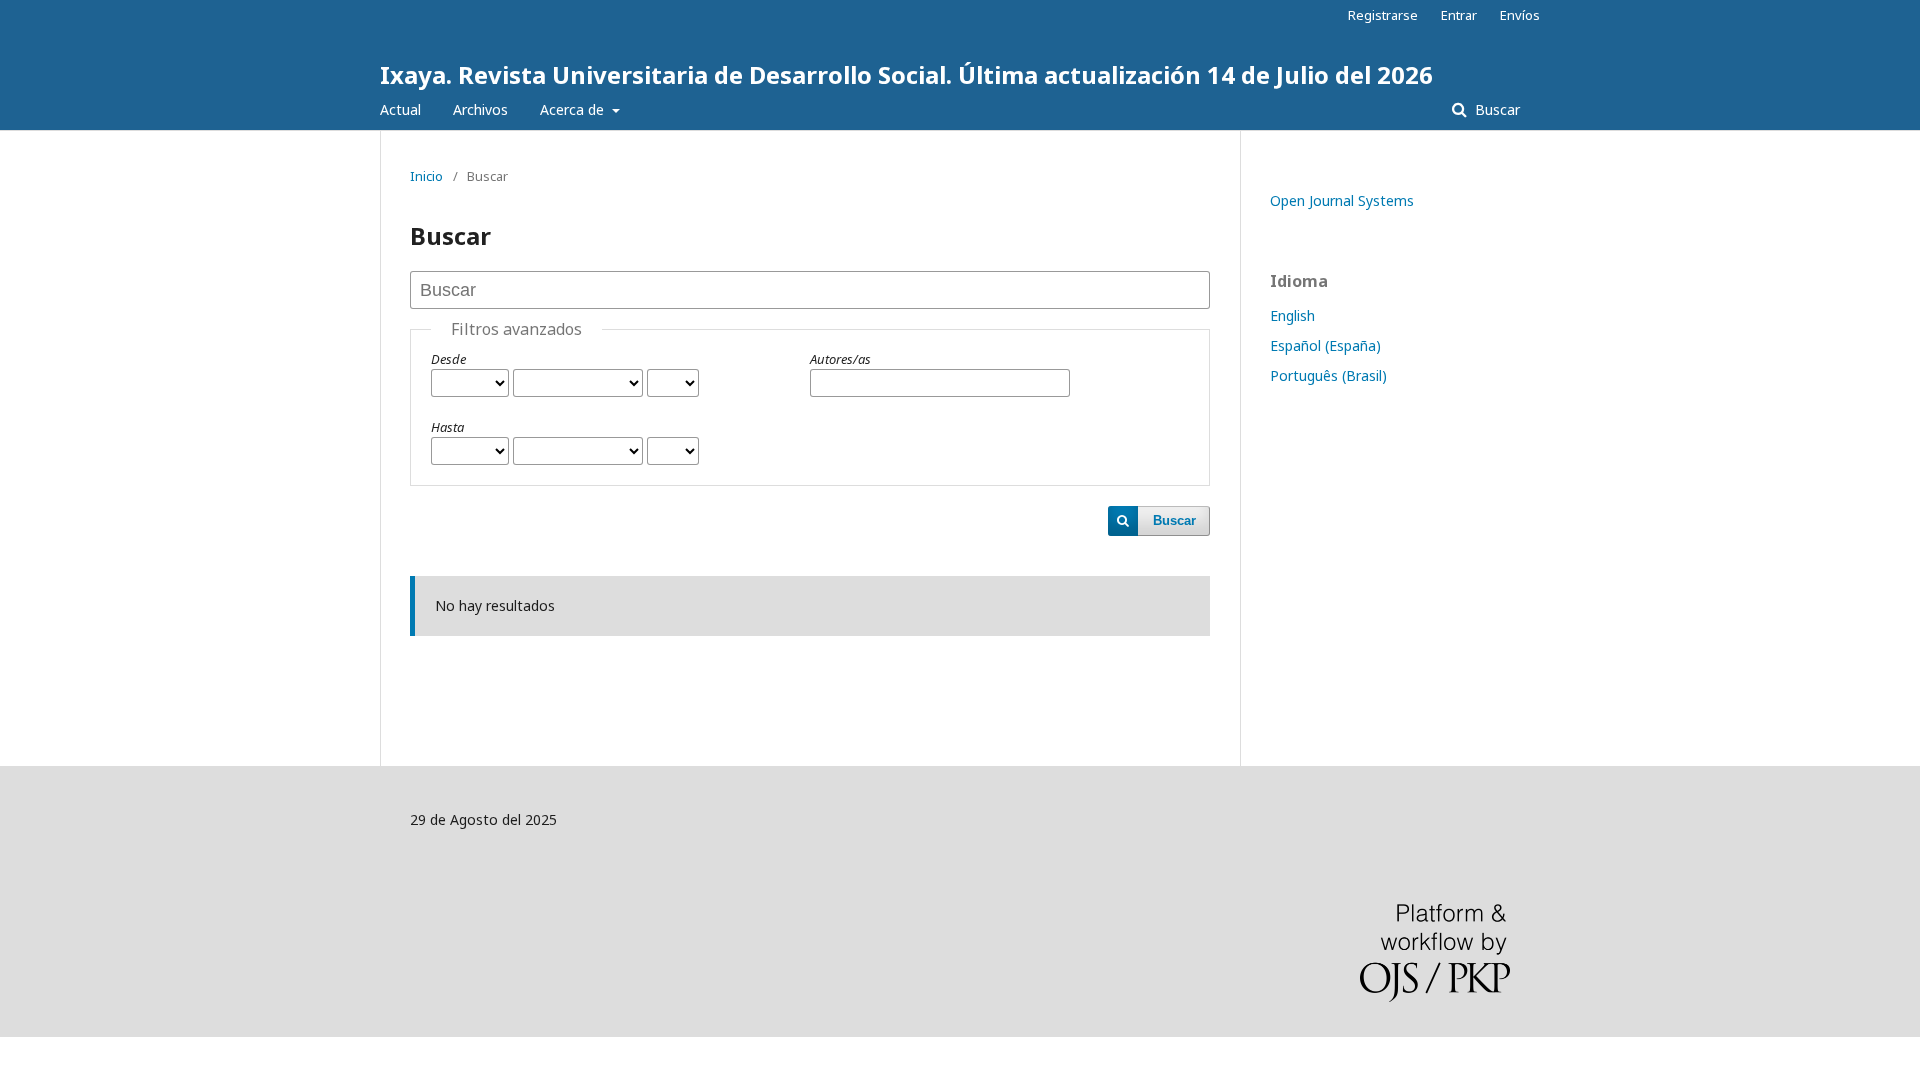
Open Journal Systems (1342, 200)
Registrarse (1383, 15)
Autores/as (840, 359)
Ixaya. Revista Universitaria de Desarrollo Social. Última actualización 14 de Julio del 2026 (906, 74)
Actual (400, 109)
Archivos (480, 109)
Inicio (426, 176)
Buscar (1495, 109)
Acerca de (574, 109)
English (1292, 315)
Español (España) (1325, 345)
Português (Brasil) (1328, 375)
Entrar (1459, 15)
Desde (448, 359)
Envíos (1520, 15)
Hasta (447, 427)
